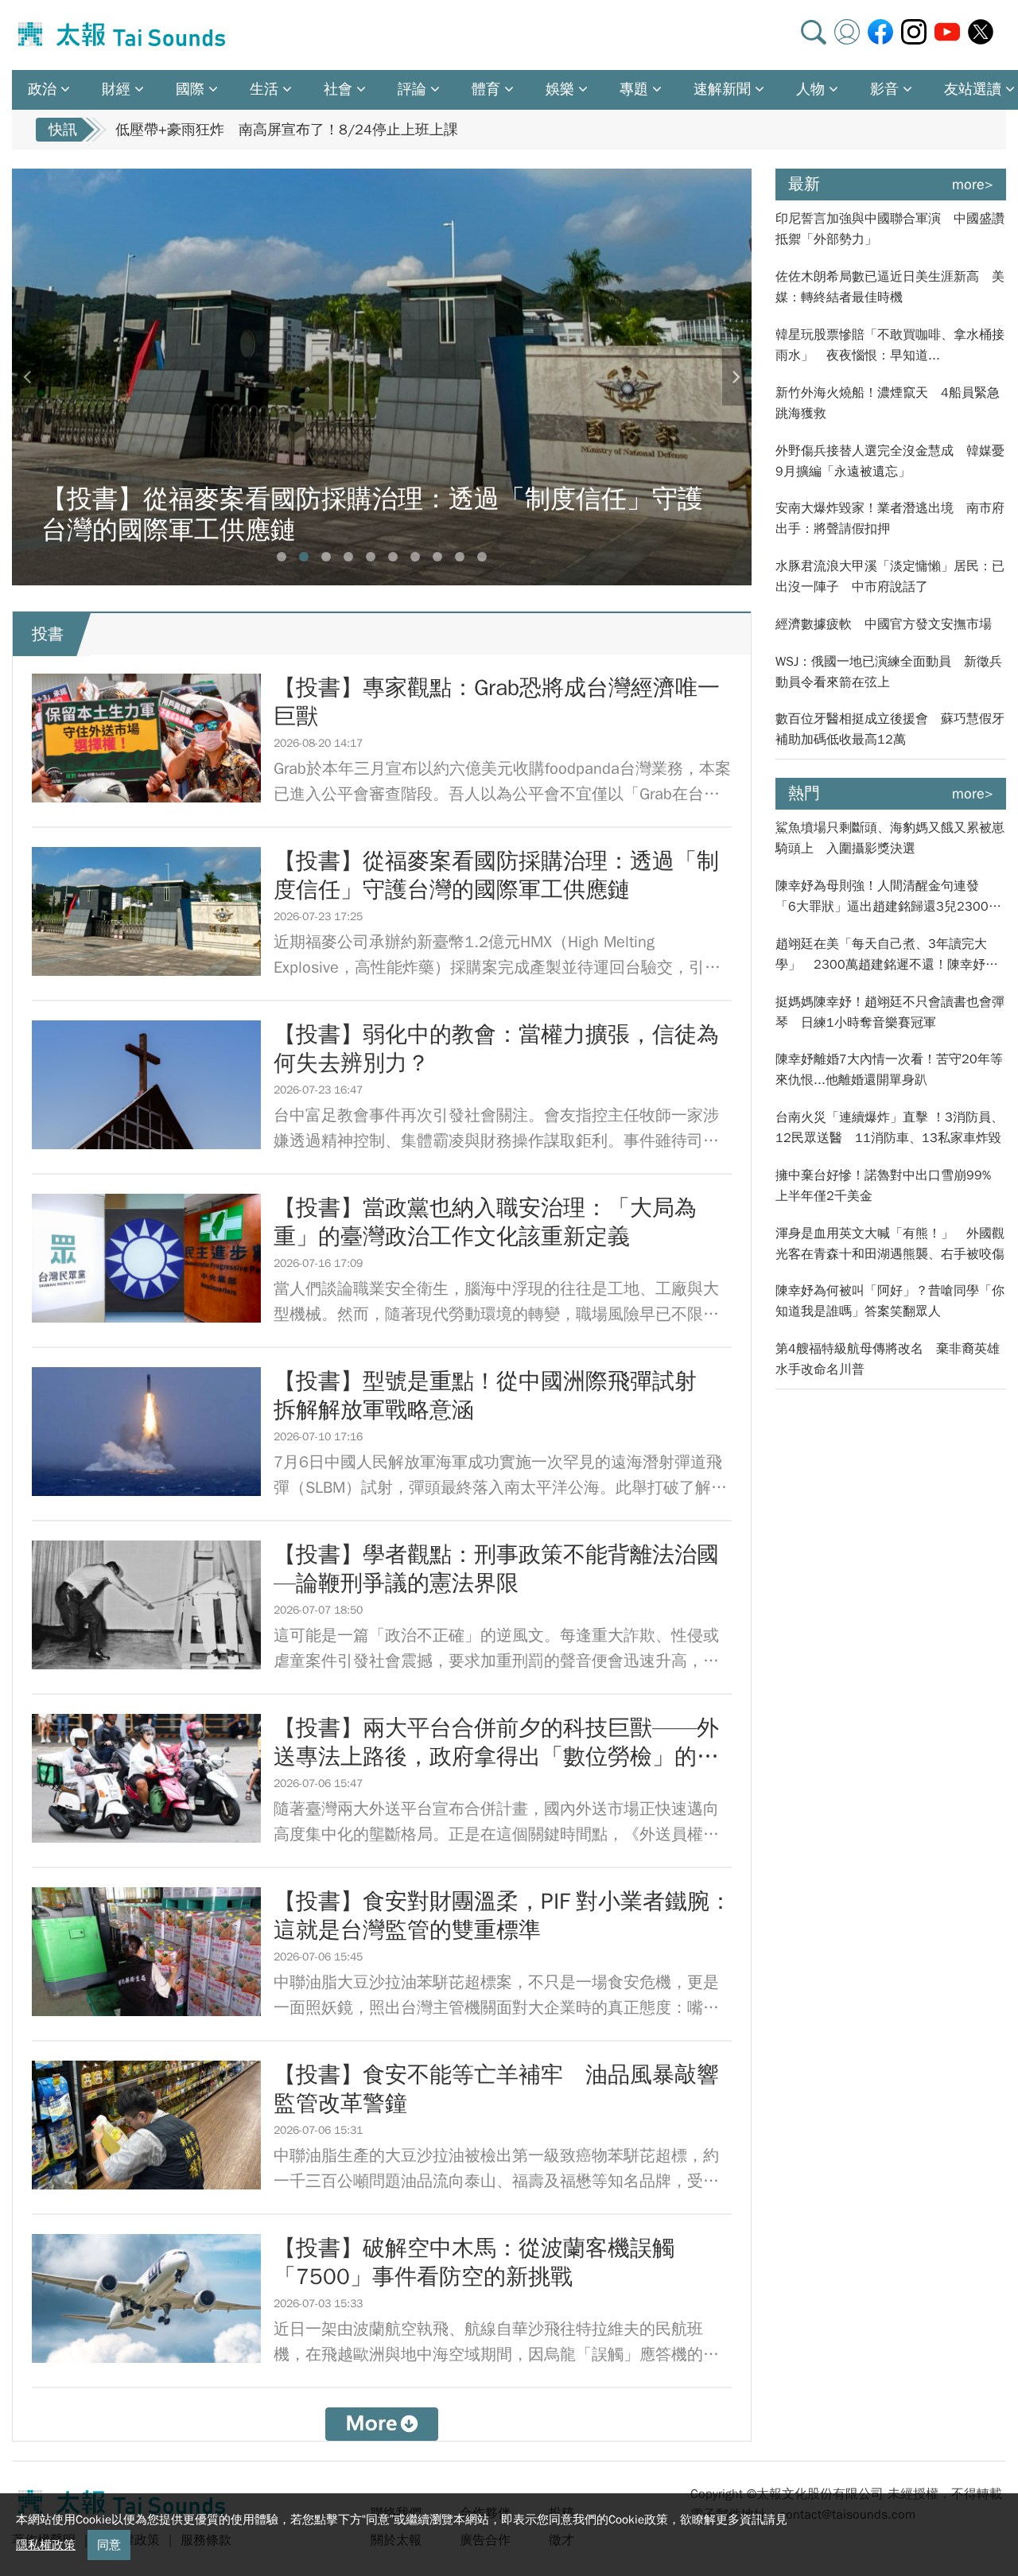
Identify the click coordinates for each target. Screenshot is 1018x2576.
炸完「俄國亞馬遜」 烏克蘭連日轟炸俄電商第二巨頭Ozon (303, 130)
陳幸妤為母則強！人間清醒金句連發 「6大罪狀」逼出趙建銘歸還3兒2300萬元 (888, 898)
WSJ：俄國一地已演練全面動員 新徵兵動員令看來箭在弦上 (889, 672)
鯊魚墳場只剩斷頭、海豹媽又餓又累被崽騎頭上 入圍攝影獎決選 (890, 838)
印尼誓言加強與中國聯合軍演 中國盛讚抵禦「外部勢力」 (890, 229)
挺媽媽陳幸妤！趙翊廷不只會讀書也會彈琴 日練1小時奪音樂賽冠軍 (890, 1012)
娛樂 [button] (560, 89)
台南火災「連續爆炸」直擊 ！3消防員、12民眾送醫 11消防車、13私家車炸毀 (890, 1128)
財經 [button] (116, 89)
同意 (109, 2545)
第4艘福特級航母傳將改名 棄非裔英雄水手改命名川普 (888, 1359)
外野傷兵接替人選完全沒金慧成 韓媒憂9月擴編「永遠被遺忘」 (890, 461)
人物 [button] (810, 89)
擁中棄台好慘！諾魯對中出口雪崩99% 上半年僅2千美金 (890, 1186)
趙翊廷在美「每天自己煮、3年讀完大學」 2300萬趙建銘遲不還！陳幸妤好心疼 (887, 956)
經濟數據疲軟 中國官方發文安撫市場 (884, 624)
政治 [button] (42, 89)
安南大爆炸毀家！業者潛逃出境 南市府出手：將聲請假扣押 (890, 519)
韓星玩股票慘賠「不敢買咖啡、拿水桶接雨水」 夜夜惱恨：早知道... (890, 345)
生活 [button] (264, 89)
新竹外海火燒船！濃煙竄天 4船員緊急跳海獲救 (888, 403)
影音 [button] (884, 89)
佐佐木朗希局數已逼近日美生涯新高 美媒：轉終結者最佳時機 (890, 287)
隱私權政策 (46, 2545)
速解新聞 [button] (722, 89)
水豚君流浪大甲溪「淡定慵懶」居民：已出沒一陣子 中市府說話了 (890, 577)
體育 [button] (486, 89)
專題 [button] (634, 89)
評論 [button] (412, 89)
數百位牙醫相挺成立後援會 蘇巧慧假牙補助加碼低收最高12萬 (890, 729)
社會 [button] (338, 89)
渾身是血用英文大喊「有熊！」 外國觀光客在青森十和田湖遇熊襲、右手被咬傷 (890, 1244)
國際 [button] (190, 89)
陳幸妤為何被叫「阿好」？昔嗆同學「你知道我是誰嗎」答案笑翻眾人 (890, 1301)
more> (973, 185)
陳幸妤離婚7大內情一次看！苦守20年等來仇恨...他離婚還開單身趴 (889, 1070)
